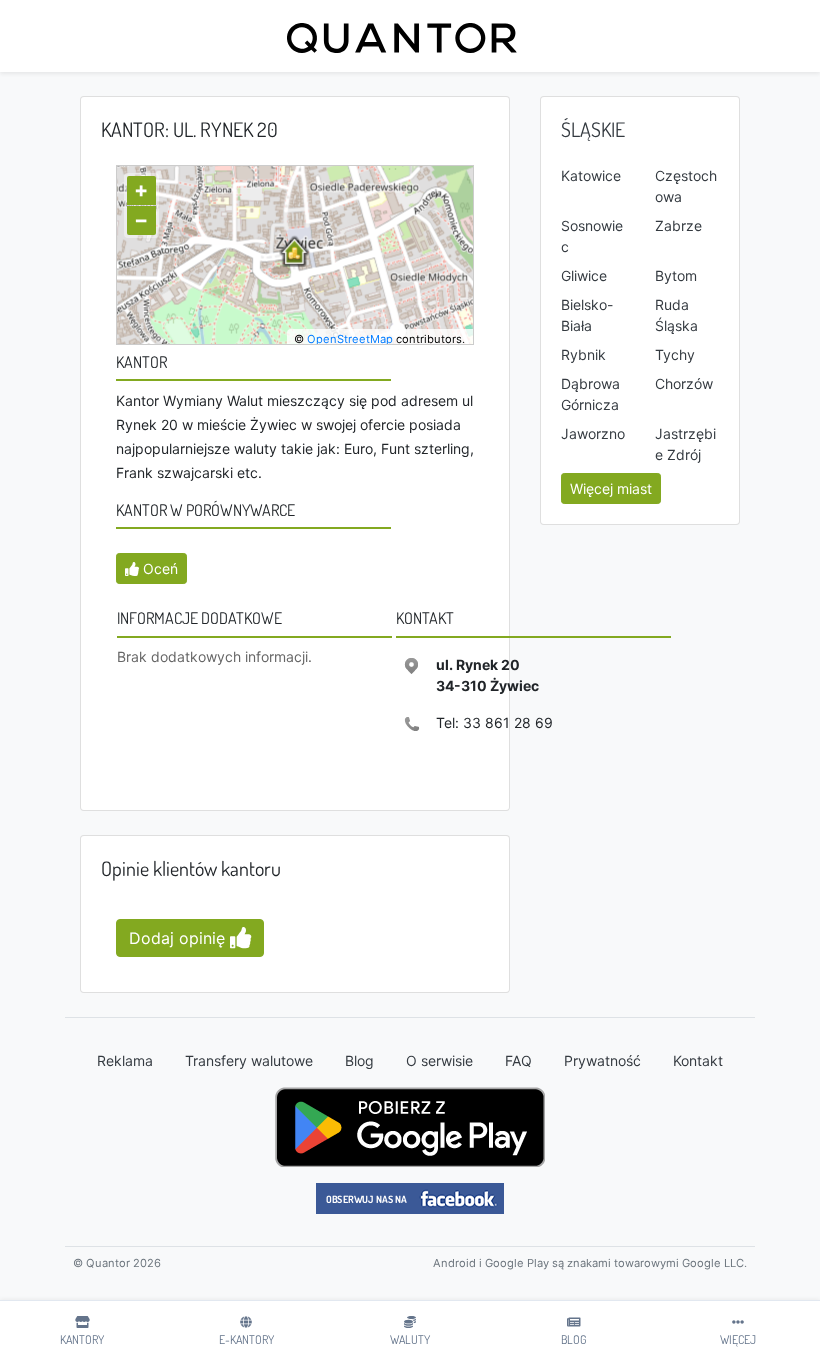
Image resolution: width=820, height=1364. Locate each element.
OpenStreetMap (350, 339)
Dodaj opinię (179, 938)
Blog (359, 1060)
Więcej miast (611, 488)
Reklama (125, 1060)
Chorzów (684, 383)
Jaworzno (593, 433)
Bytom (676, 275)
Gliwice (584, 275)
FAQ (518, 1060)
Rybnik (583, 354)
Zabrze (678, 225)
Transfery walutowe (249, 1060)
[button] (151, 568)
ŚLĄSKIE (593, 129)
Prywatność (602, 1060)
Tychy (675, 354)
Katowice (591, 175)
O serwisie (439, 1060)
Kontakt (698, 1060)
